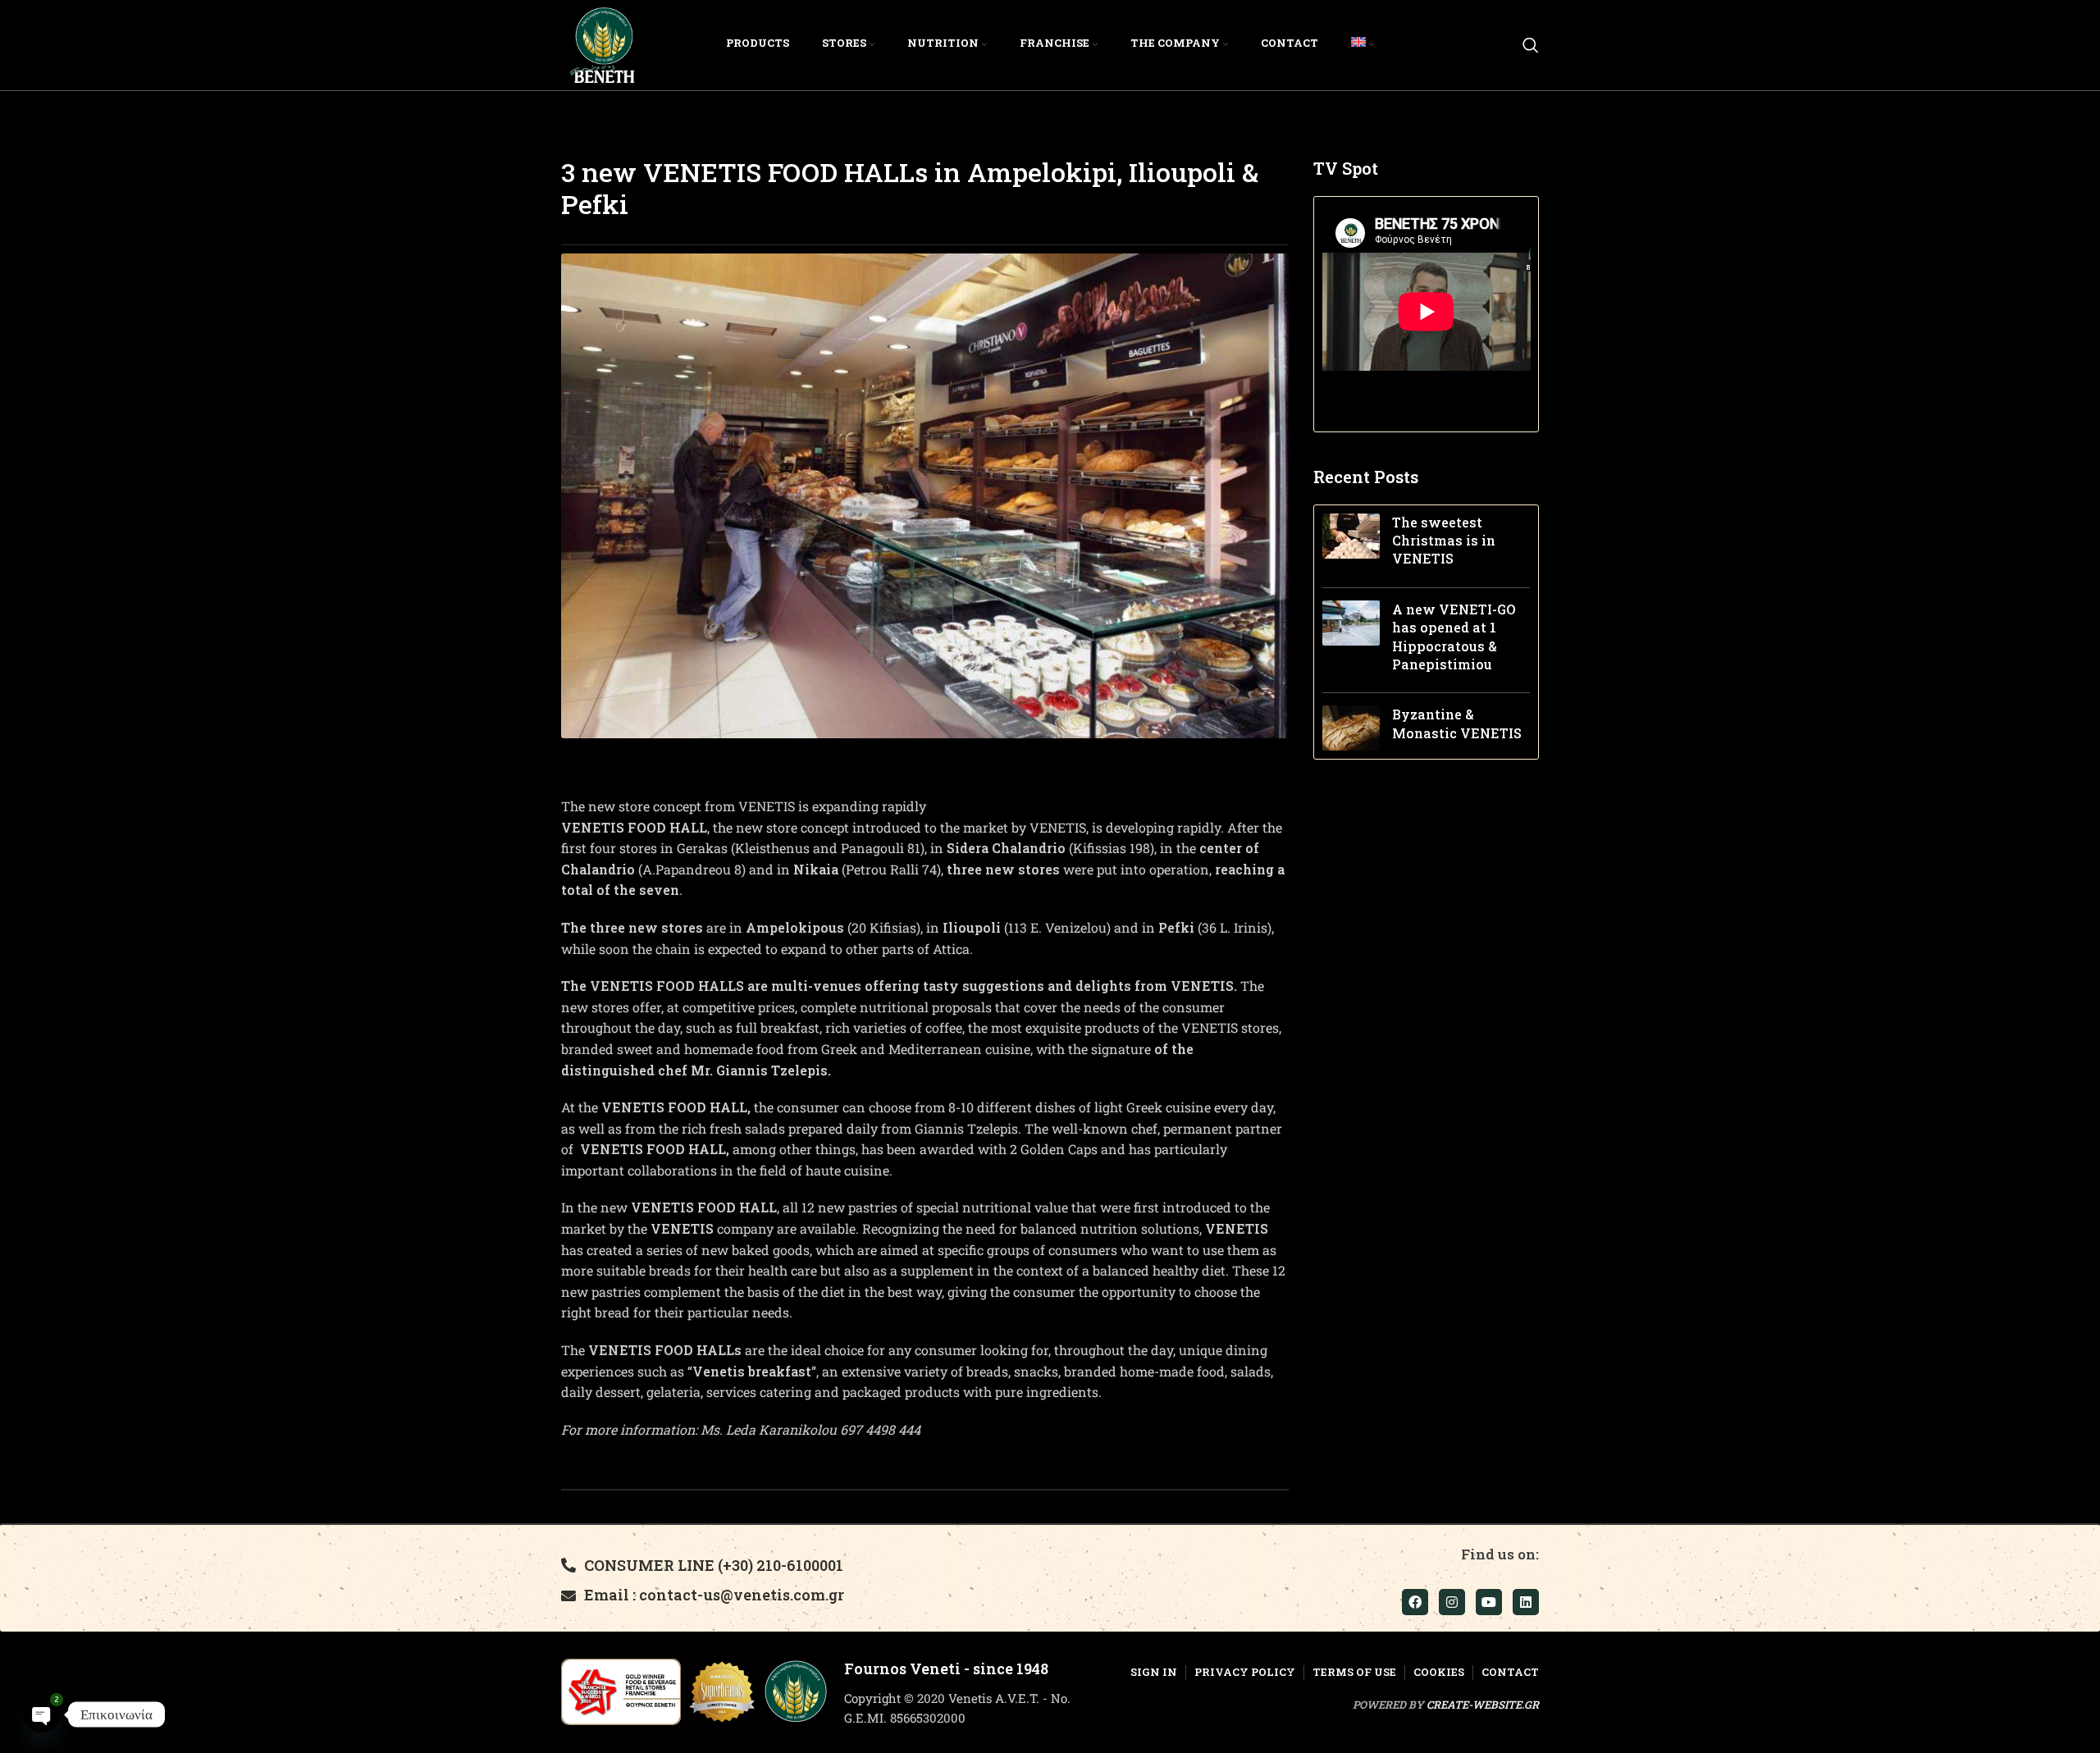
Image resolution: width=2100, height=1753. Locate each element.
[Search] (1531, 45)
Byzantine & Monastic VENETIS (1457, 723)
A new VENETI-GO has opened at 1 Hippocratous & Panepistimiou (1454, 637)
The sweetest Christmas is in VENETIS (1444, 541)
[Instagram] (1452, 1602)
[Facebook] (1415, 1602)
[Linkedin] (1526, 1602)
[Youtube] (1489, 1602)
